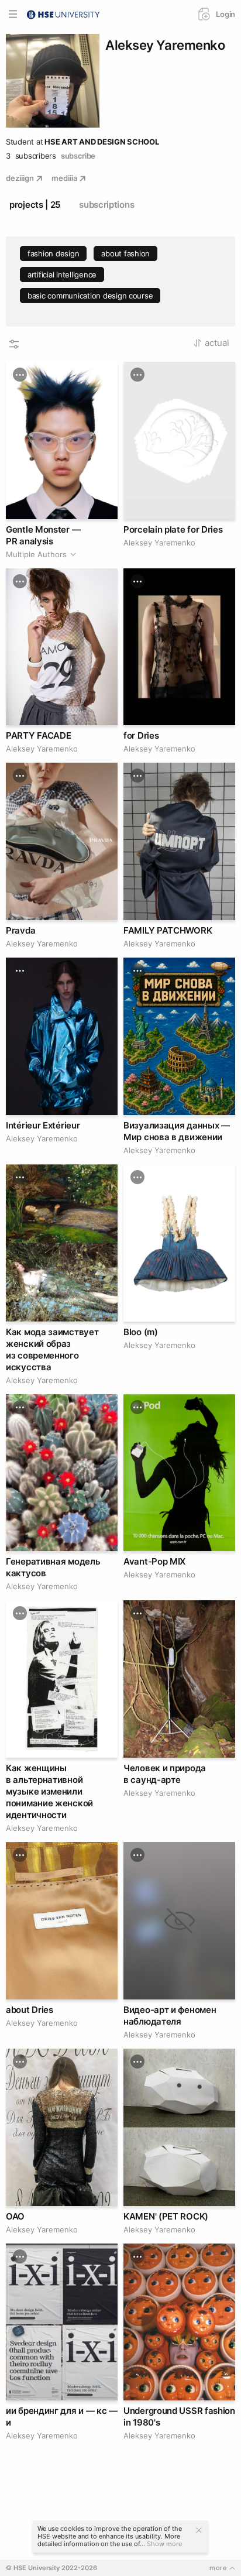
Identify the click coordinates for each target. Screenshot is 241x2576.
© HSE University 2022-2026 (51, 2568)
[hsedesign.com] (63, 13)
